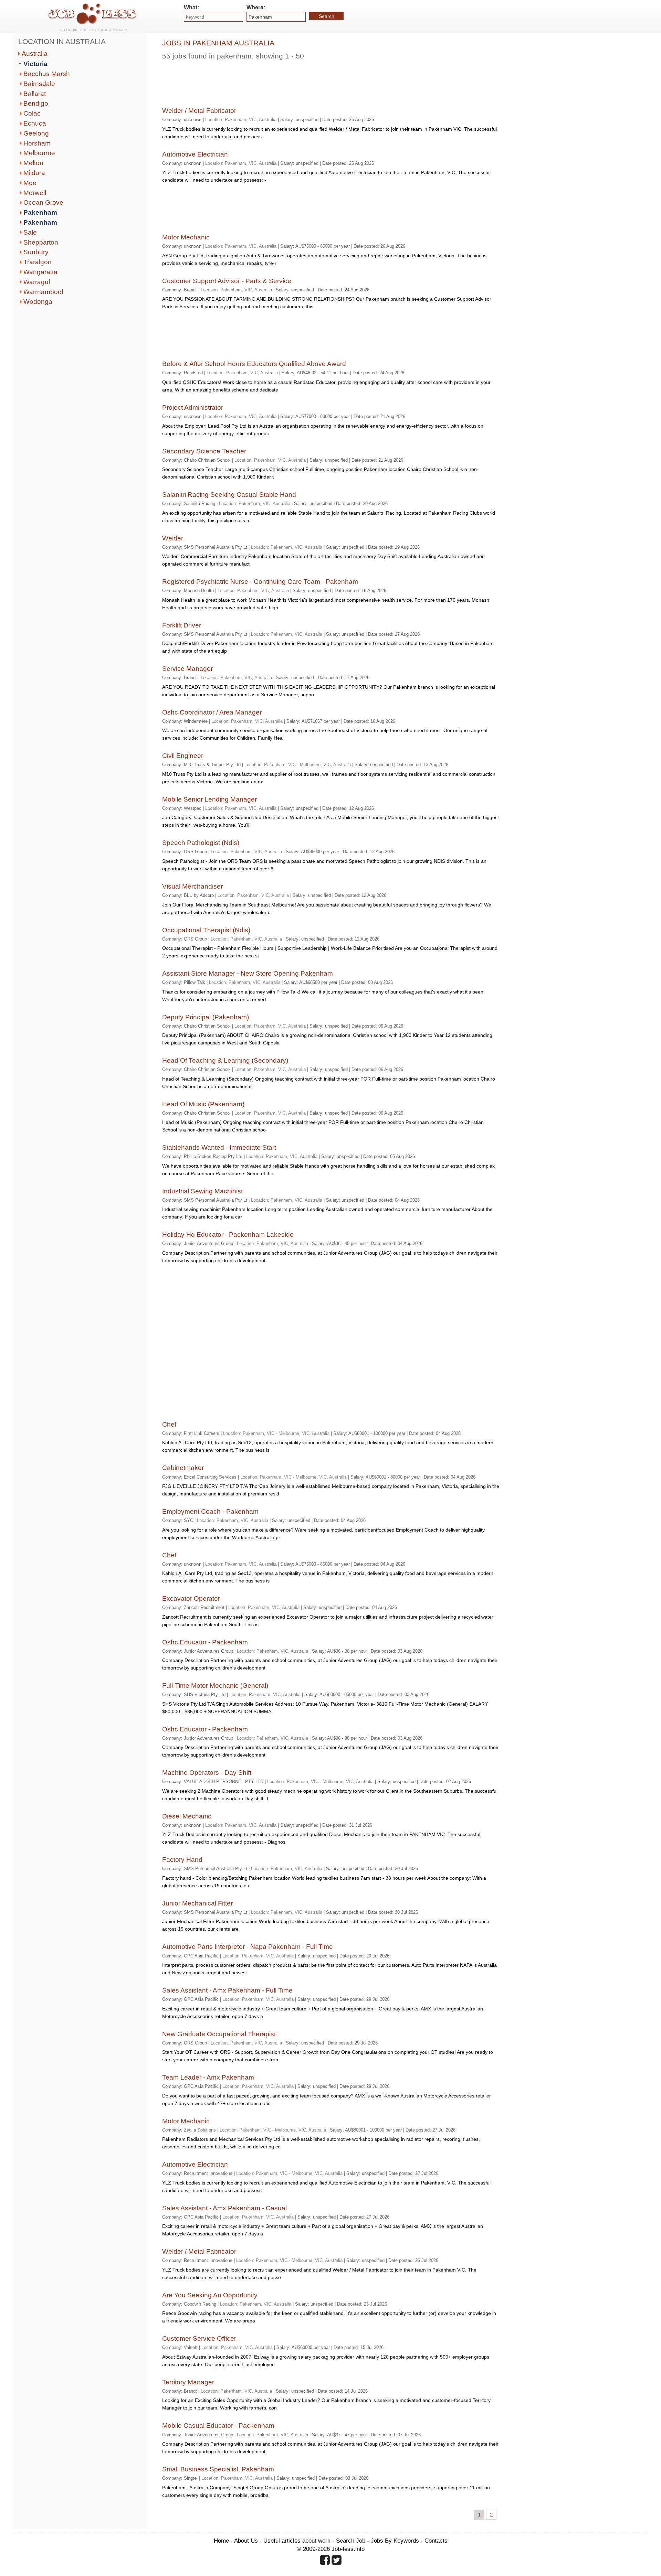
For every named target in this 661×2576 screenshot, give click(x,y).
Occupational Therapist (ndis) (206, 930)
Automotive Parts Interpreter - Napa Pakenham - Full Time (248, 1947)
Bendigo (36, 103)
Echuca (35, 123)
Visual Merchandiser (192, 886)
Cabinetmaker (183, 1468)
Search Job (351, 2541)
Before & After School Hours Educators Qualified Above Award (254, 364)
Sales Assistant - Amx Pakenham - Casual (224, 2208)
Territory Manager (188, 2382)
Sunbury (36, 252)
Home (221, 2541)
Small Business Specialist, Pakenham (218, 2469)
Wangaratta (40, 272)
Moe (30, 183)
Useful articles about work (297, 2541)
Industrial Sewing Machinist (202, 1191)
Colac (32, 113)
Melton (33, 163)
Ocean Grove (43, 202)
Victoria (35, 64)
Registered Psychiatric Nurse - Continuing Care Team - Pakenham (260, 582)
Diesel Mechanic (187, 1816)
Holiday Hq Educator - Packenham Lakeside (228, 1235)
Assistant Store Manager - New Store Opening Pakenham (248, 973)
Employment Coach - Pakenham (210, 1511)
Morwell (35, 193)
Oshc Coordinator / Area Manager (212, 712)
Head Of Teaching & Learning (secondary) (225, 1060)
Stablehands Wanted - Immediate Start (219, 1147)
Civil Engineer (183, 756)
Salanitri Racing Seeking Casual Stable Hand (229, 495)
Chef (169, 1424)
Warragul (37, 282)
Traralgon (38, 262)
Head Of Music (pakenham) (203, 1104)
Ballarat (35, 94)
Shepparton (41, 242)
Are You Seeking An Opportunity (210, 2295)
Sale (30, 232)
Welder (173, 538)
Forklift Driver (182, 625)
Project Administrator (193, 407)
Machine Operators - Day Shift (207, 1773)
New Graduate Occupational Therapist (219, 2034)
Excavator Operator (191, 1598)
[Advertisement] (287, 81)
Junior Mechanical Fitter (197, 1903)
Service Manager (187, 669)
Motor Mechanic (186, 237)
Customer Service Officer (199, 2338)
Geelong (36, 133)
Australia (35, 53)
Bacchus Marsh (47, 74)
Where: (256, 7)
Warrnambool (43, 292)
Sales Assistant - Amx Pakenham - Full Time (227, 1990)
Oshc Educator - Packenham (205, 1642)
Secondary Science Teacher (204, 451)
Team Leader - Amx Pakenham (208, 2077)
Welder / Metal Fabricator (199, 111)
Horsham (37, 143)
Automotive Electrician (195, 154)
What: (191, 7)
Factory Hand (182, 1860)
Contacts (436, 2541)
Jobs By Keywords (395, 2541)
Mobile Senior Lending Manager (209, 799)
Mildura (34, 173)
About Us (246, 2541)
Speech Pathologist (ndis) (201, 843)
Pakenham (40, 212)
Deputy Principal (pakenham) (206, 1017)
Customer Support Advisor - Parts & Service (227, 281)
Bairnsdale (39, 84)
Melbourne (39, 153)
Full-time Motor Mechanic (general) (215, 1686)
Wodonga (38, 302)
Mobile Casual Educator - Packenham (218, 2425)
